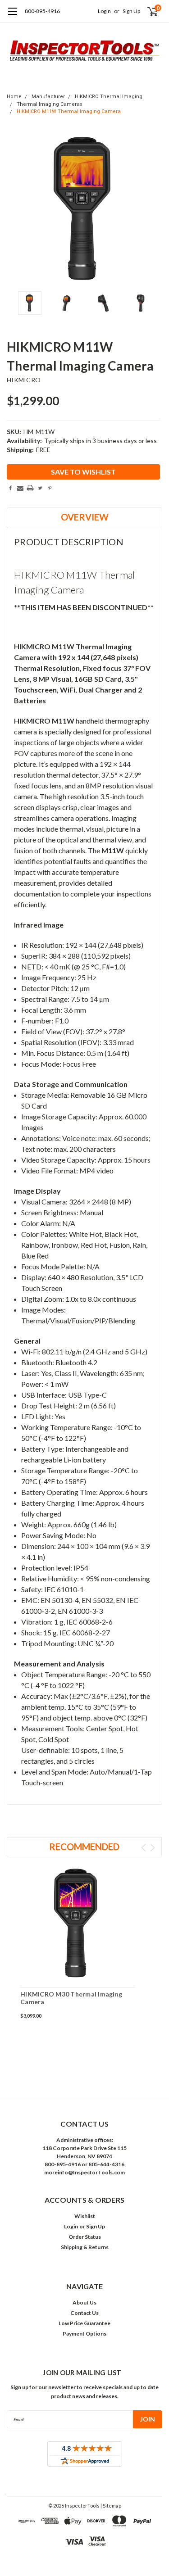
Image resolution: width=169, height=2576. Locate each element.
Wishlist (85, 2216)
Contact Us (84, 2313)
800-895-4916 (42, 11)
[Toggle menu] (12, 16)
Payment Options (84, 2334)
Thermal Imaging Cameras (50, 104)
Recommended (84, 1847)
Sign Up (131, 11)
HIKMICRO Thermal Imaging (109, 97)
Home (14, 97)
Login (104, 11)
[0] (147, 11)
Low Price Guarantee (84, 2323)
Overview (85, 517)
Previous (16, 209)
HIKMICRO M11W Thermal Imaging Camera (69, 111)
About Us (84, 2302)
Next (153, 209)
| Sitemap (111, 2506)
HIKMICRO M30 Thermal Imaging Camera (71, 1998)
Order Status (85, 2237)
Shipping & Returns (85, 2247)
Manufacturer (48, 97)
